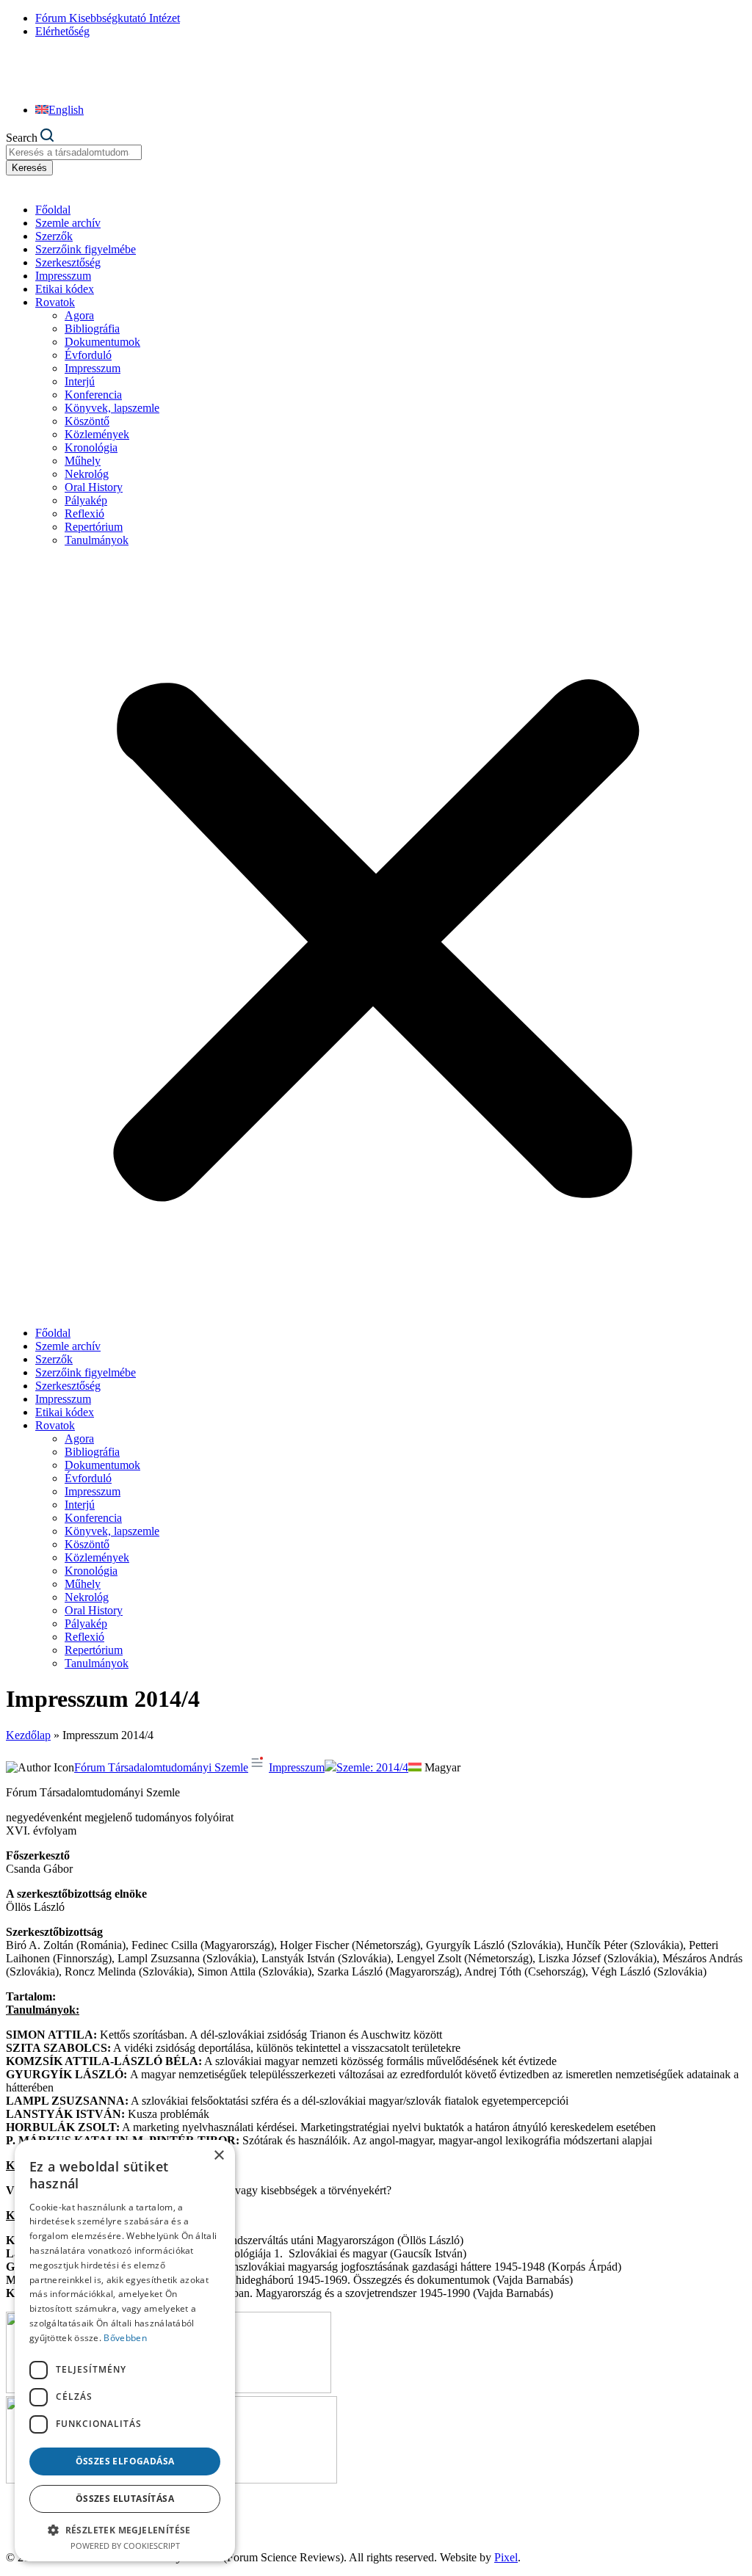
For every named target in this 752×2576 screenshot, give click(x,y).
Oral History (94, 487)
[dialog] (125, 2351)
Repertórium (94, 527)
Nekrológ (87, 474)
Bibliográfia (92, 329)
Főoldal (53, 210)
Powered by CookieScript (125, 2546)
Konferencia (93, 395)
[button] (376, 937)
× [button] (218, 2156)
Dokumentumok (102, 342)
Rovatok (55, 302)
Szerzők (54, 236)
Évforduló (88, 355)
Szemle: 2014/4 (372, 1767)
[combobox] (74, 152)
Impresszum (63, 276)
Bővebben (125, 2338)
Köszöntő (87, 421)
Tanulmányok (97, 540)
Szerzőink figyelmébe (86, 249)
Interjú (80, 381)
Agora (79, 315)
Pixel (506, 2557)
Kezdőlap (28, 1735)
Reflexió (84, 514)
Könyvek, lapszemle (112, 408)
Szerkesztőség (68, 262)
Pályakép (86, 500)
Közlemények (97, 434)
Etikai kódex (65, 289)
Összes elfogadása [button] (125, 2461)
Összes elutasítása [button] (125, 2499)
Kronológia (91, 447)
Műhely (83, 461)
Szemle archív (68, 223)
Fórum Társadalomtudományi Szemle (161, 1767)
